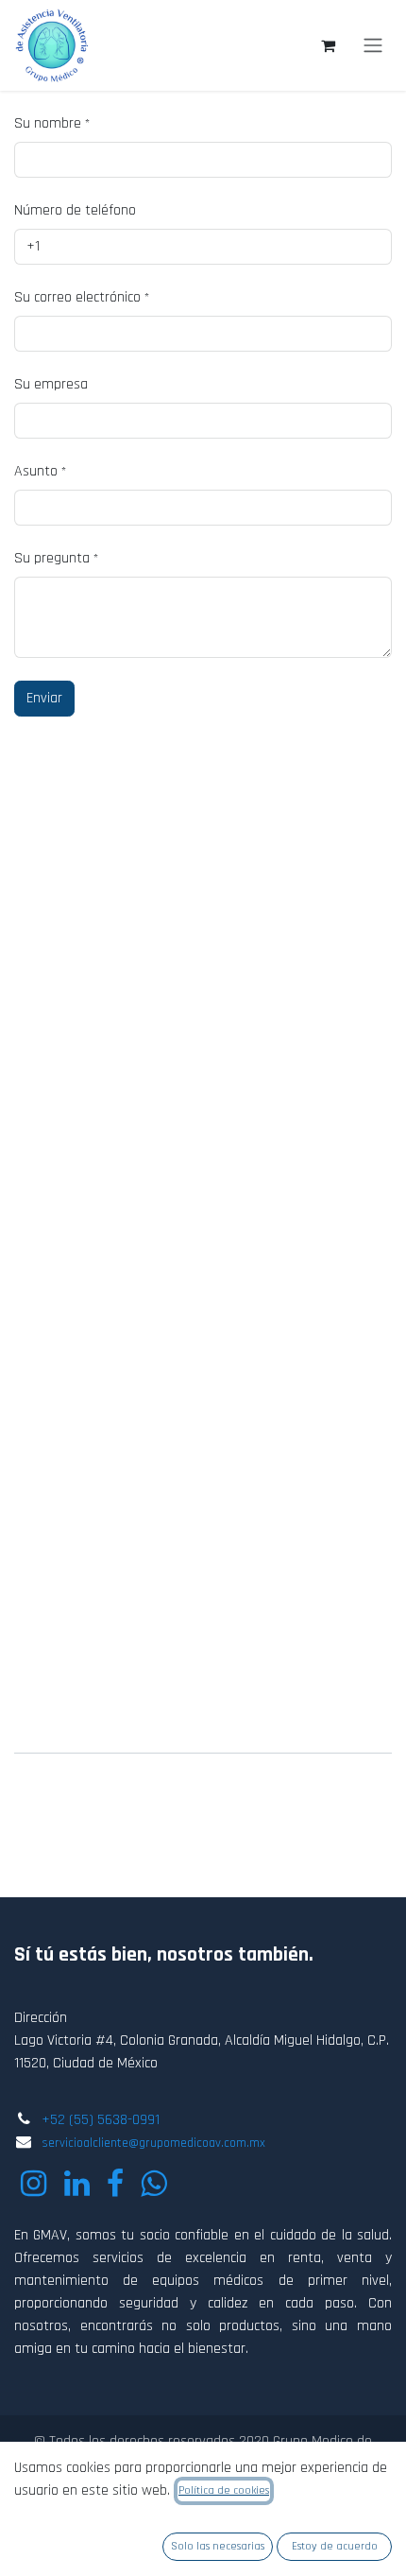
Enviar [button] (44, 698)
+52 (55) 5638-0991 (101, 2120)
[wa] (153, 2184)
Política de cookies (224, 2490)
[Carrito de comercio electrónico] (328, 45)
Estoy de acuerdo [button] (335, 2546)
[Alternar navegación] (373, 45)
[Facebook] (115, 2184)
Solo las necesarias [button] (218, 2546)
